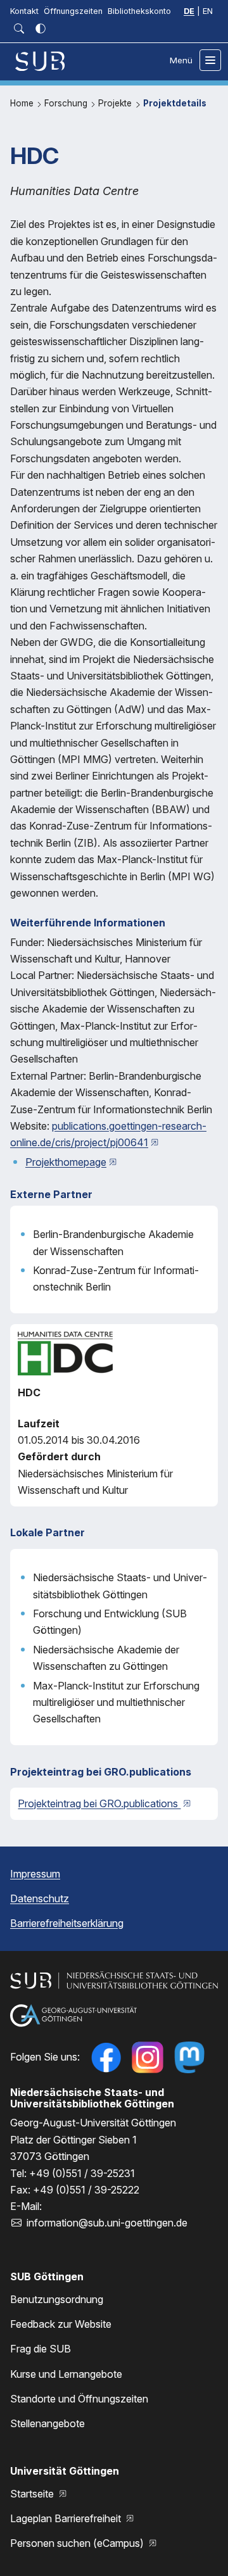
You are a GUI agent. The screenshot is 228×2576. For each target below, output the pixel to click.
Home (23, 103)
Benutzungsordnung (57, 2299)
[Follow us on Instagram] (148, 2057)
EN (208, 11)
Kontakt (24, 11)
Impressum (35, 1874)
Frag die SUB (41, 2349)
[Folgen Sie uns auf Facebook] (106, 2057)
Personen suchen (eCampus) (78, 2543)
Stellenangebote (47, 2423)
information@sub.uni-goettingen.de (107, 2223)
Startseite (33, 2494)
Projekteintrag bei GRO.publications (99, 1803)
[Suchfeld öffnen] (19, 28)
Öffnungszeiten (73, 11)
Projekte (116, 103)
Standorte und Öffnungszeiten (79, 2399)
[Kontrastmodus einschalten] (41, 28)
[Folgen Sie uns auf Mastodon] (189, 2057)
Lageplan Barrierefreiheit (67, 2518)
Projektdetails (175, 103)
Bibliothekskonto (139, 11)
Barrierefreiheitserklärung (67, 1923)
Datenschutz (40, 1898)
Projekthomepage (66, 1162)
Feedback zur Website (61, 2324)
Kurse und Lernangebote (66, 2374)
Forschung (67, 103)
